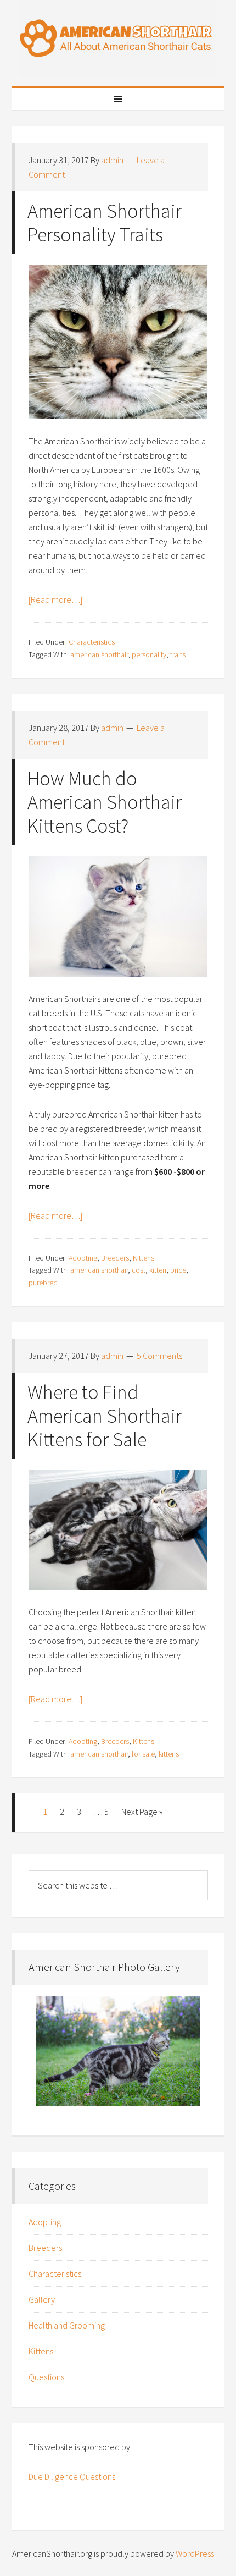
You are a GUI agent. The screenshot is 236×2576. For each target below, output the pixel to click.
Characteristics (92, 642)
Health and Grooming (67, 2325)
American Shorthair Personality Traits (105, 223)
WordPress (195, 2553)
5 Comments (159, 1356)
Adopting (83, 1258)
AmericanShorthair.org (118, 38)
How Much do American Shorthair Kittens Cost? (105, 802)
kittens (169, 1754)
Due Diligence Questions (72, 2476)
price (178, 1270)
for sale (143, 1754)
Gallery (42, 2299)
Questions (46, 2377)
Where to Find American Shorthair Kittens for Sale (105, 1416)
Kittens (144, 1258)
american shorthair (99, 654)
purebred (43, 1283)
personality (149, 654)
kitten (158, 1270)
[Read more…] (55, 599)
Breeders (115, 1258)
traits (178, 654)
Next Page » (142, 1812)
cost (139, 1270)
